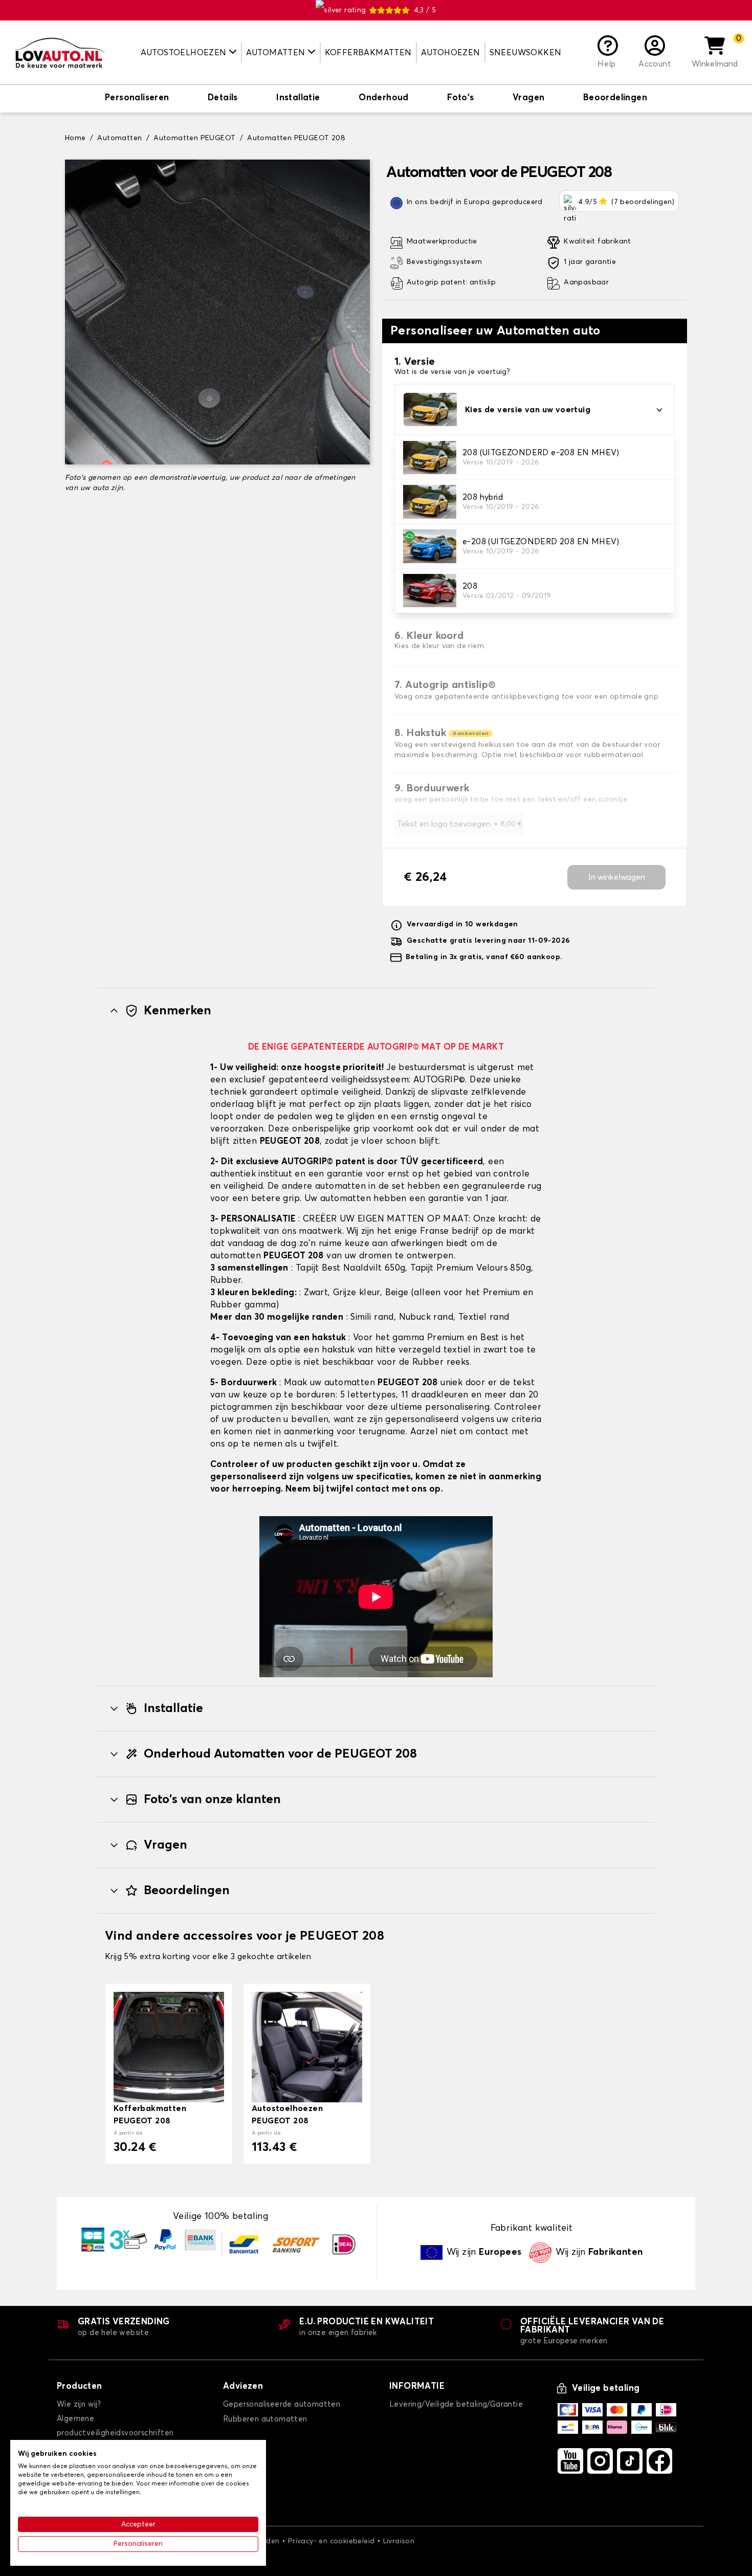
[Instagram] (600, 2461)
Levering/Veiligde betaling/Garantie (456, 2404)
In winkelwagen (617, 877)
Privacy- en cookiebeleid (331, 2541)
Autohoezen (451, 53)
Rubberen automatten (265, 2419)
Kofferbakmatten (368, 53)
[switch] (137, 99)
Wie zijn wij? (79, 2404)
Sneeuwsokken (526, 53)
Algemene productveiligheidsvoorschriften (115, 2426)
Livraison (399, 2541)
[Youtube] (570, 2461)
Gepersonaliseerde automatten (282, 2404)
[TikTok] (630, 2461)
